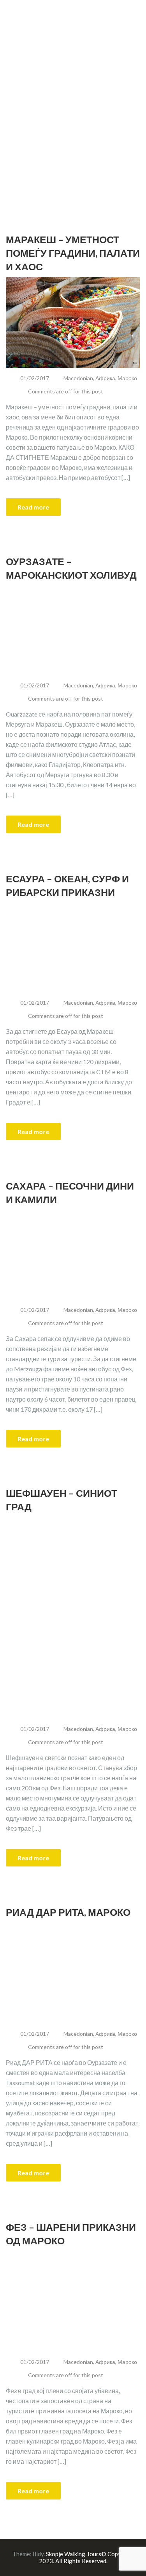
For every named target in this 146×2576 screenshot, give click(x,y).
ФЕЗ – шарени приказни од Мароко (71, 2234)
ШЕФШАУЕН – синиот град (62, 1500)
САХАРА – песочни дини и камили (70, 1192)
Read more (33, 507)
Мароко (127, 378)
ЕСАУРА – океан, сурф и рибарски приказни (67, 885)
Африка (105, 378)
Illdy (38, 2554)
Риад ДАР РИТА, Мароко (68, 1912)
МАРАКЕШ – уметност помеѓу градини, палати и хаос (73, 253)
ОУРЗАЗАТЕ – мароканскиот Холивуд (71, 568)
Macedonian (78, 378)
